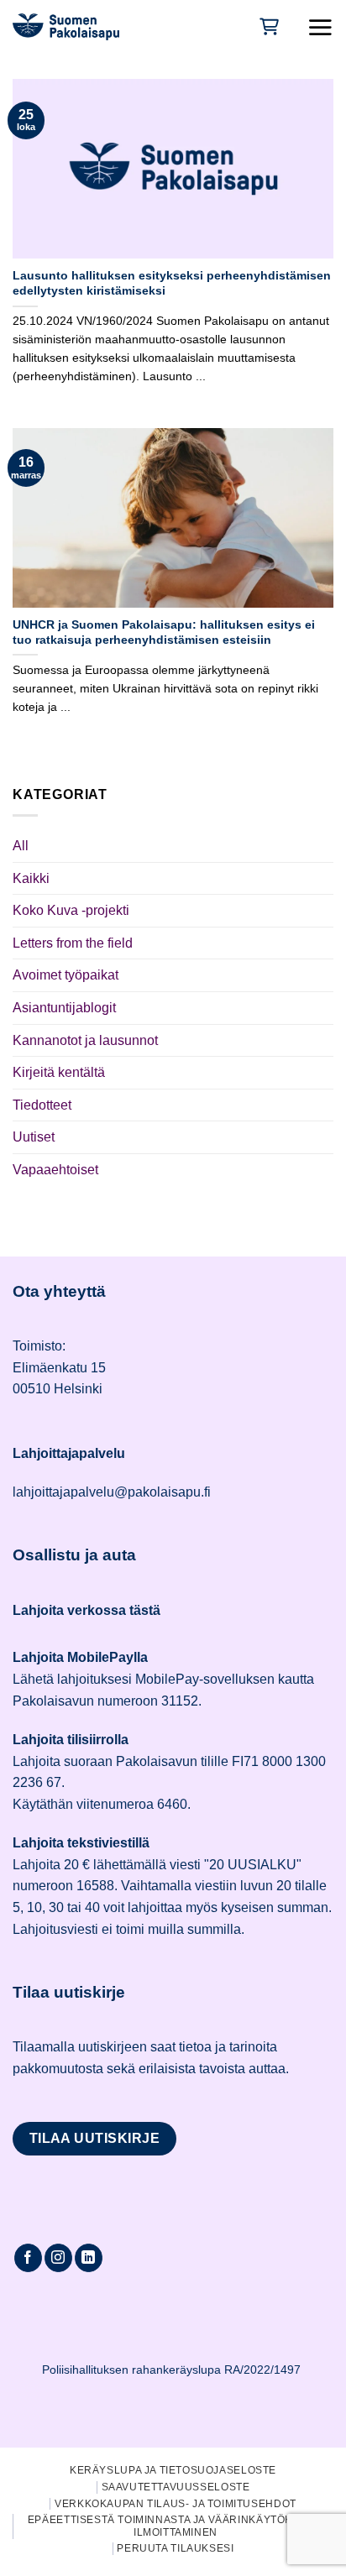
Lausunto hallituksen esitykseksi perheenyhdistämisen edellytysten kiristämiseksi (172, 283)
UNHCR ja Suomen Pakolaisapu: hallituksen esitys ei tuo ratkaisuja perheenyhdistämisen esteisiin (164, 632)
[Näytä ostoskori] (267, 26)
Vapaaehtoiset (55, 1170)
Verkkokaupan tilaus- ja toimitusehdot (176, 2504)
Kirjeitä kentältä (59, 1072)
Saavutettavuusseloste (176, 2487)
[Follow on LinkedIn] (89, 2258)
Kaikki (31, 878)
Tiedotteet (42, 1105)
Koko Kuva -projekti (71, 910)
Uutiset (34, 1137)
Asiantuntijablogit (64, 1008)
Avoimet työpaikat (66, 975)
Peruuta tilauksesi (175, 2548)
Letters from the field (73, 943)
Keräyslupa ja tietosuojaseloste (173, 2470)
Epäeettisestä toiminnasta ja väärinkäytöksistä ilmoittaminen (176, 2526)
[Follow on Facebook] (28, 2258)
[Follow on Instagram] (58, 2258)
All (21, 846)
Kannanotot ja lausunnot (85, 1040)
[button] (320, 27)
